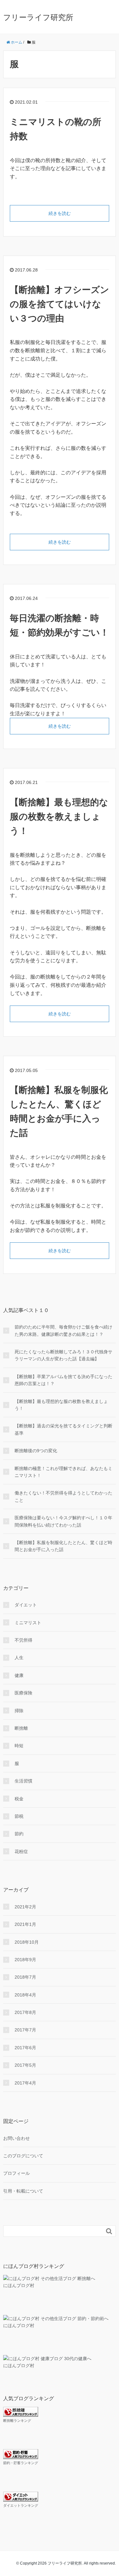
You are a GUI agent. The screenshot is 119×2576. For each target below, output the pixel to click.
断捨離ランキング (17, 2421)
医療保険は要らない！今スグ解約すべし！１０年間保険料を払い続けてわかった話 (63, 1521)
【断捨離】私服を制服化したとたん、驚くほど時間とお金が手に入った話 (63, 1546)
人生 (19, 1658)
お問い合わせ (17, 2138)
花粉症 (21, 1851)
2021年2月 (25, 1907)
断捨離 (21, 1728)
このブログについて (23, 2156)
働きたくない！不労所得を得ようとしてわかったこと (63, 1496)
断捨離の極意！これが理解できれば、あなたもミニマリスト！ (63, 1472)
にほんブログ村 (19, 2285)
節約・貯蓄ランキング (21, 2463)
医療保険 (23, 1693)
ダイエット (26, 1605)
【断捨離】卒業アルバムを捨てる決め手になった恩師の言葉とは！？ (63, 1380)
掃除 (19, 1711)
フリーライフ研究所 (38, 17)
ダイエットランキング (21, 2505)
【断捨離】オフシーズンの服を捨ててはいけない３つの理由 (60, 304)
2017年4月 (25, 2083)
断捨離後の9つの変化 (36, 1451)
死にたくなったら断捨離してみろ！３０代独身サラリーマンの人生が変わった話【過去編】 (63, 1355)
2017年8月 (25, 2012)
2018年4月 (25, 1995)
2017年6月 (25, 2048)
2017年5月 (25, 2065)
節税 (19, 1816)
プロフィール (17, 2173)
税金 (19, 1799)
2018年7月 (25, 1977)
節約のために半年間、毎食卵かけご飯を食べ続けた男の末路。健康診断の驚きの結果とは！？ (63, 1330)
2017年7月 (25, 2030)
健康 (19, 1675)
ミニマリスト (28, 1623)
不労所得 (23, 1640)
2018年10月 (27, 1942)
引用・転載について (23, 2191)
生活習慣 (23, 1781)
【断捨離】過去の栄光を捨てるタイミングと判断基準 (63, 1429)
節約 (19, 1834)
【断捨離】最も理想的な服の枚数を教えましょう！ (59, 817)
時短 (19, 1746)
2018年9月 (25, 1960)
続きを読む (60, 213)
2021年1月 (25, 1924)
